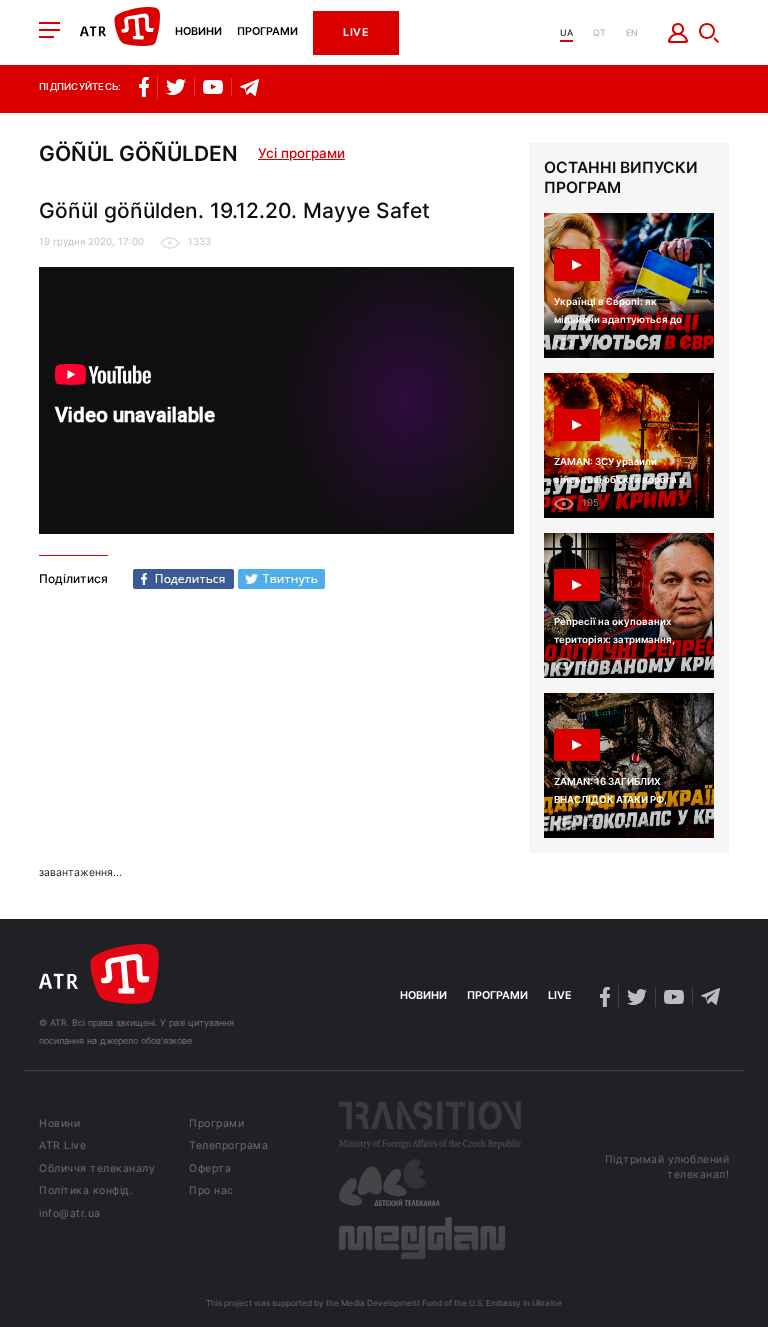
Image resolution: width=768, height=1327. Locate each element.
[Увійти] (678, 33)
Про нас (211, 1191)
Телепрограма (228, 1146)
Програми (267, 32)
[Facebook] (183, 579)
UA (566, 32)
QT (599, 32)
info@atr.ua (70, 1214)
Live (356, 32)
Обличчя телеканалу (97, 1169)
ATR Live (62, 1146)
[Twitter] (281, 579)
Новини (198, 32)
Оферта (210, 1169)
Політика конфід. (86, 1191)
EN (632, 32)
